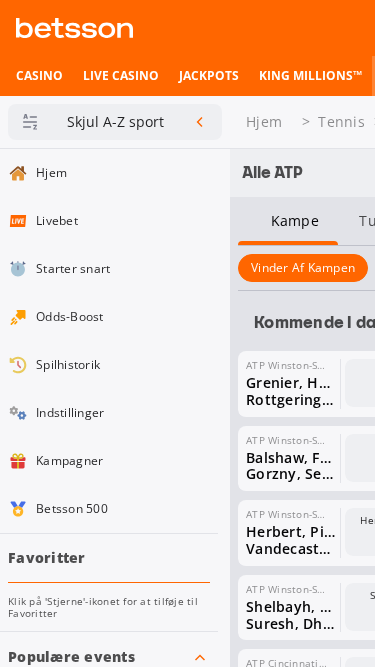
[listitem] (39, 76)
